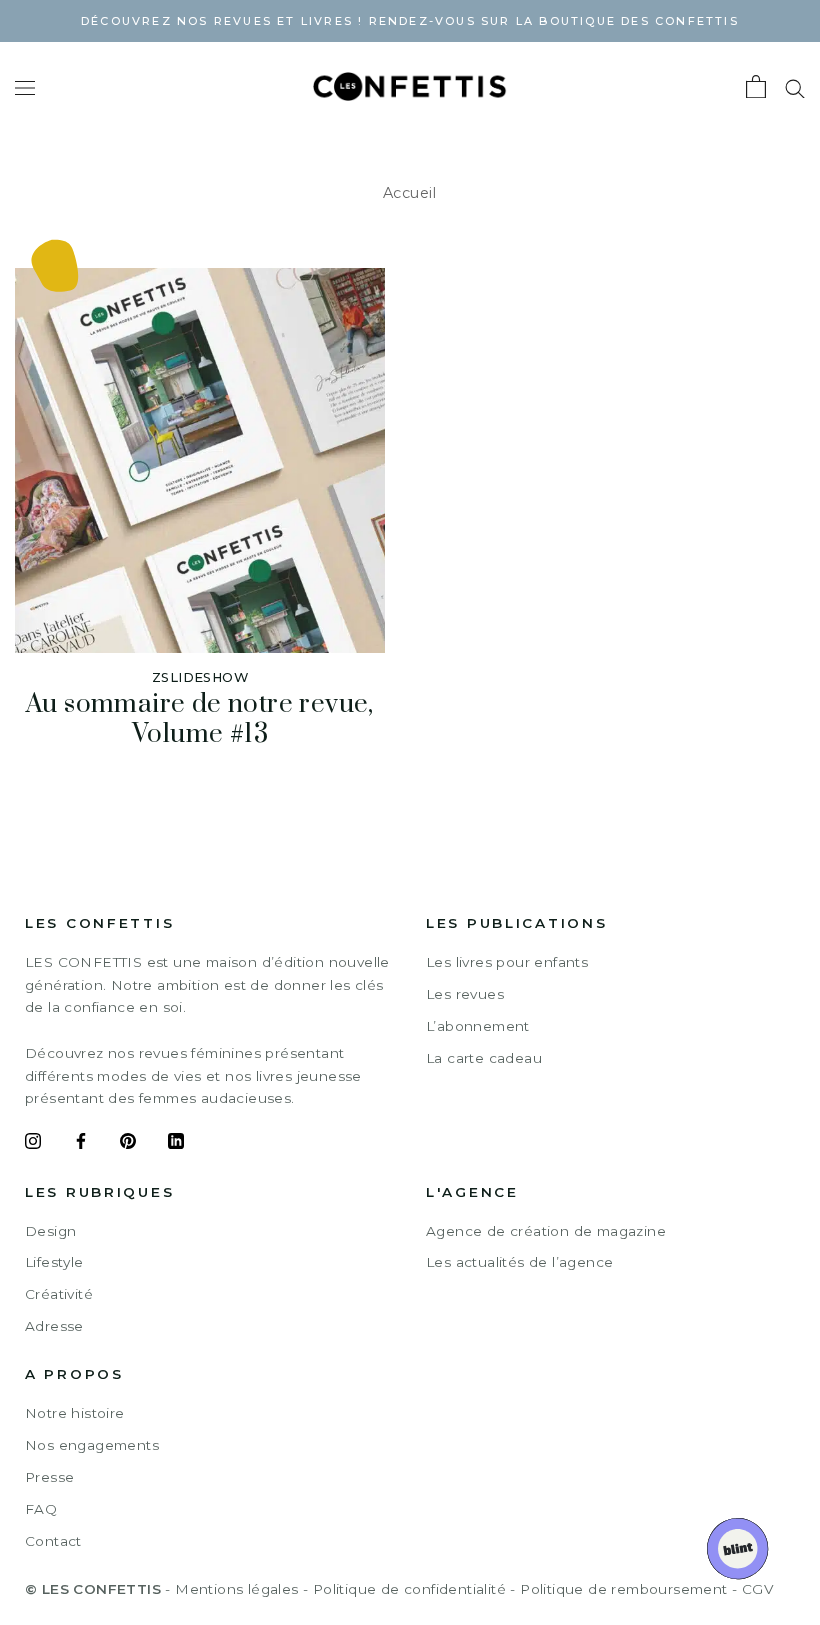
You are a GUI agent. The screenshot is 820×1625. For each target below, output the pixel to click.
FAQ (41, 1509)
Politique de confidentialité (409, 1589)
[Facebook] (81, 1144)
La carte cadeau (484, 1058)
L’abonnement (478, 1026)
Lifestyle (54, 1262)
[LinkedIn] (176, 1144)
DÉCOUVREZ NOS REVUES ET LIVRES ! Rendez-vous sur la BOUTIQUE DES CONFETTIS (410, 21)
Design (50, 1231)
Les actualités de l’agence (519, 1262)
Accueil (410, 193)
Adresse (54, 1326)
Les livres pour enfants (507, 962)
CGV (757, 1589)
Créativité (59, 1294)
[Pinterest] (128, 1144)
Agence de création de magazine (546, 1231)
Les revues (465, 994)
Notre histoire (75, 1413)
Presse (49, 1477)
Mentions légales (236, 1589)
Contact (53, 1541)
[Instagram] (33, 1144)
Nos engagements (92, 1445)
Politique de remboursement (623, 1589)
